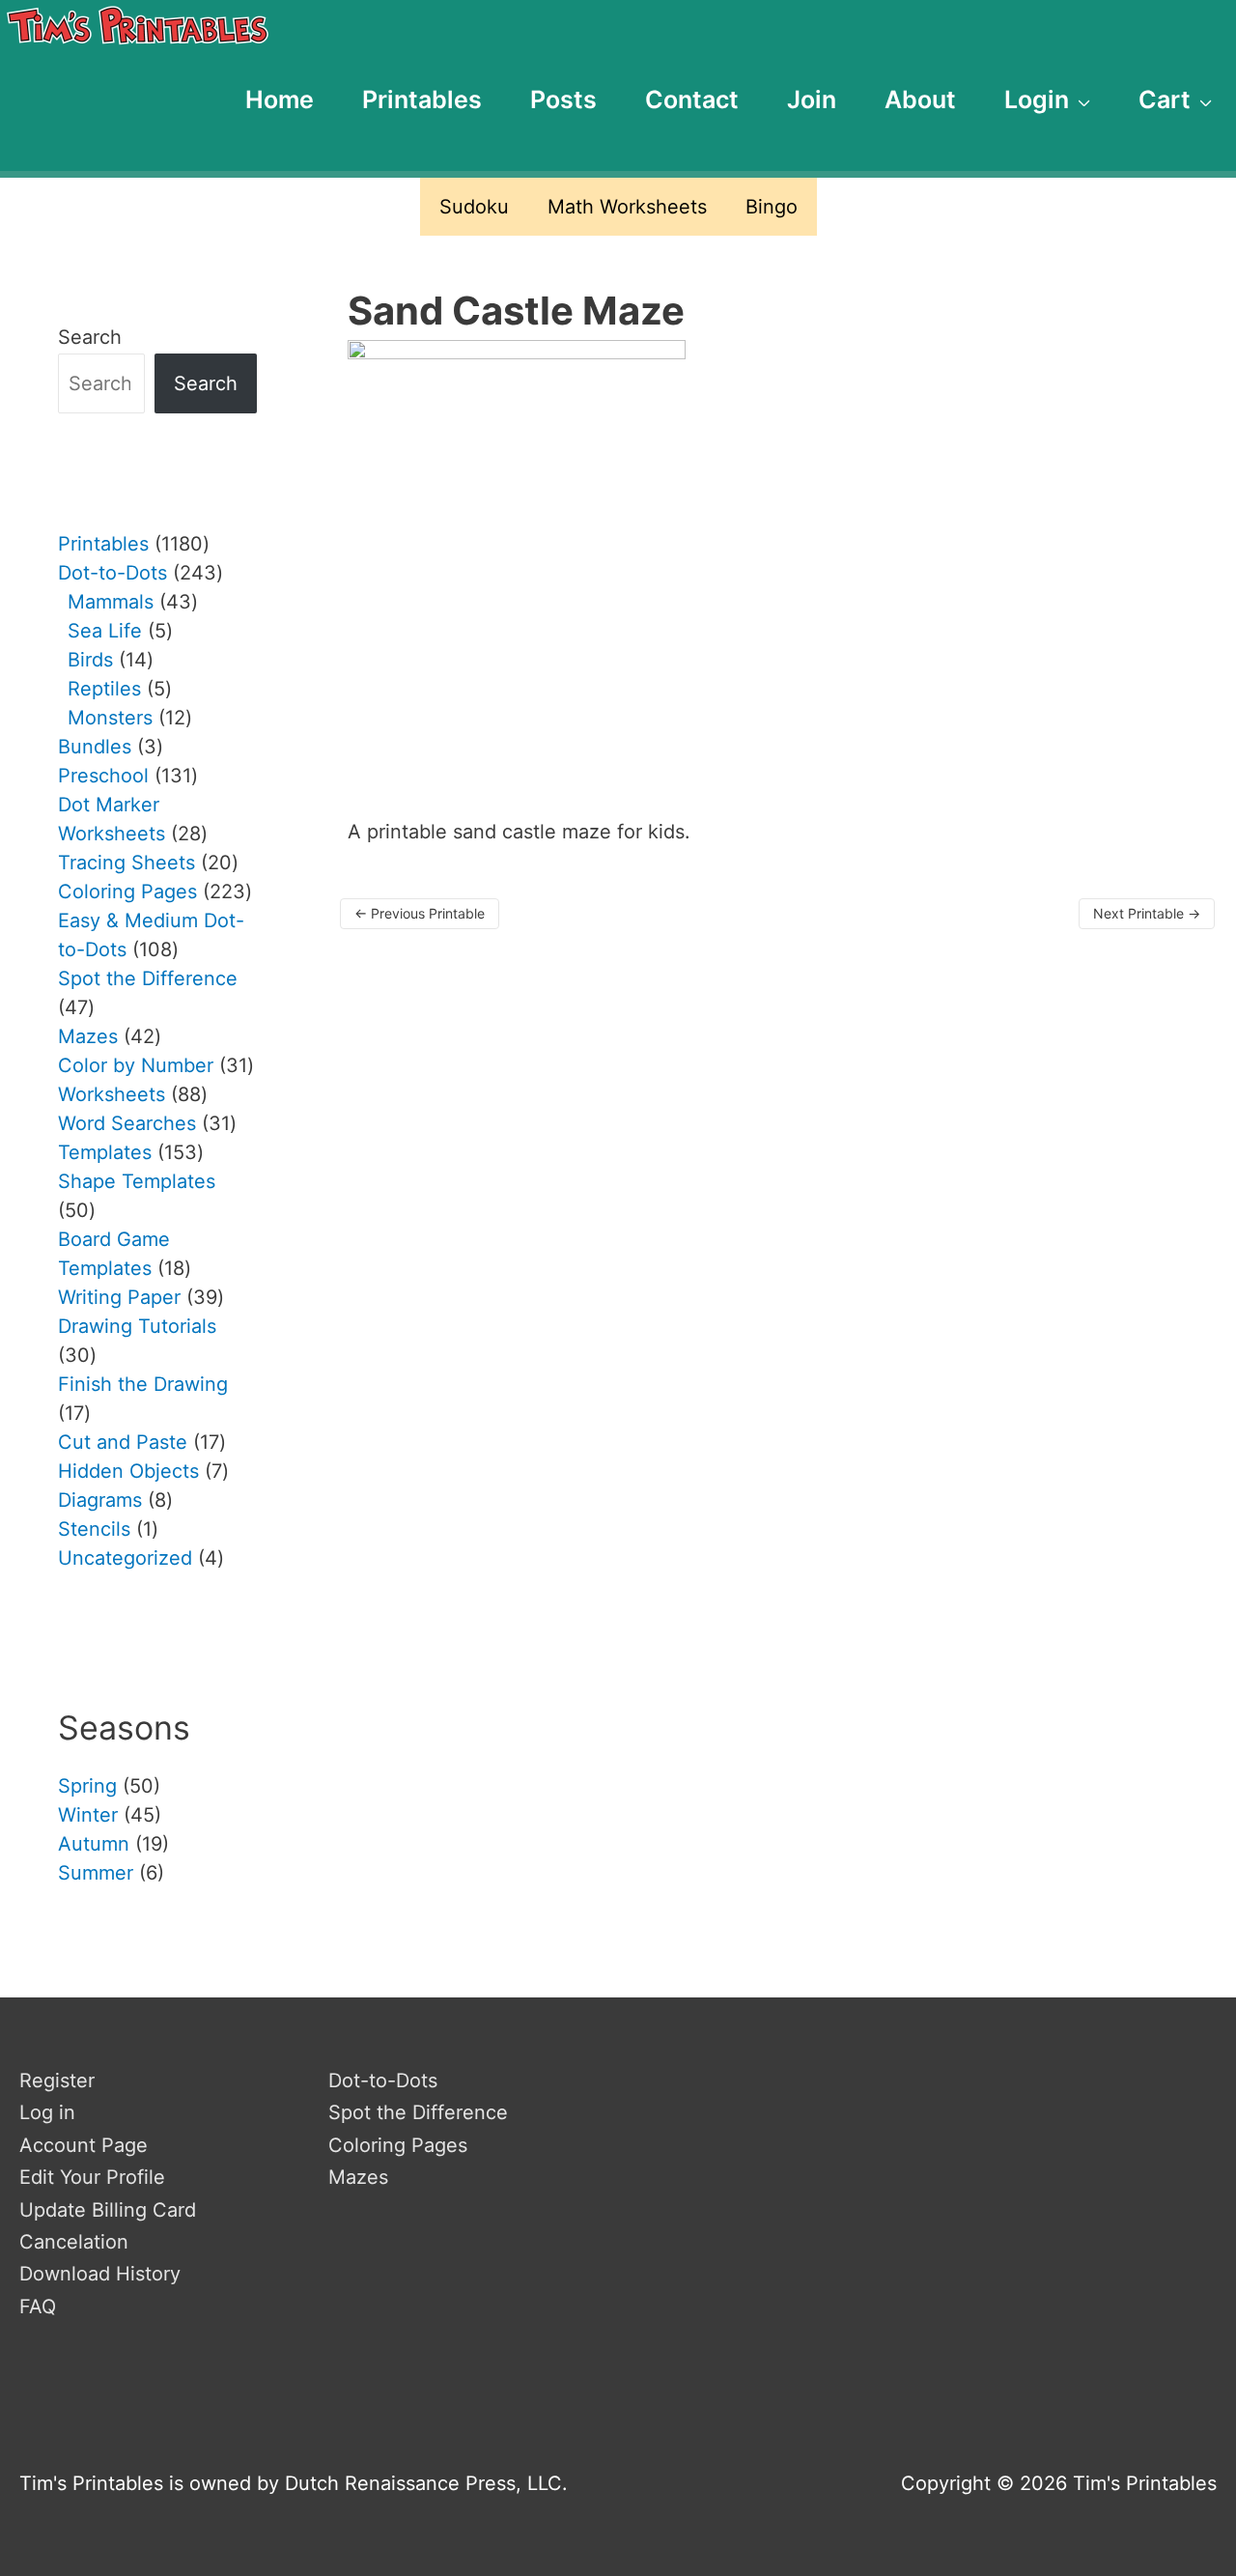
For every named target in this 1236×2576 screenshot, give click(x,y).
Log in (47, 2112)
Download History (100, 2274)
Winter (88, 1815)
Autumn (94, 1844)
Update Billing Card (108, 2210)
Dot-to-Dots (383, 2081)
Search (90, 337)
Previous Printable (420, 913)
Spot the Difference (418, 2112)
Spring (87, 1786)
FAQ (38, 2307)
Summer (96, 1873)
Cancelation (74, 2242)
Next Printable (1147, 913)
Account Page (84, 2145)
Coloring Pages (398, 2145)
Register (57, 2081)
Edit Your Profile (92, 2177)
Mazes (358, 2177)
